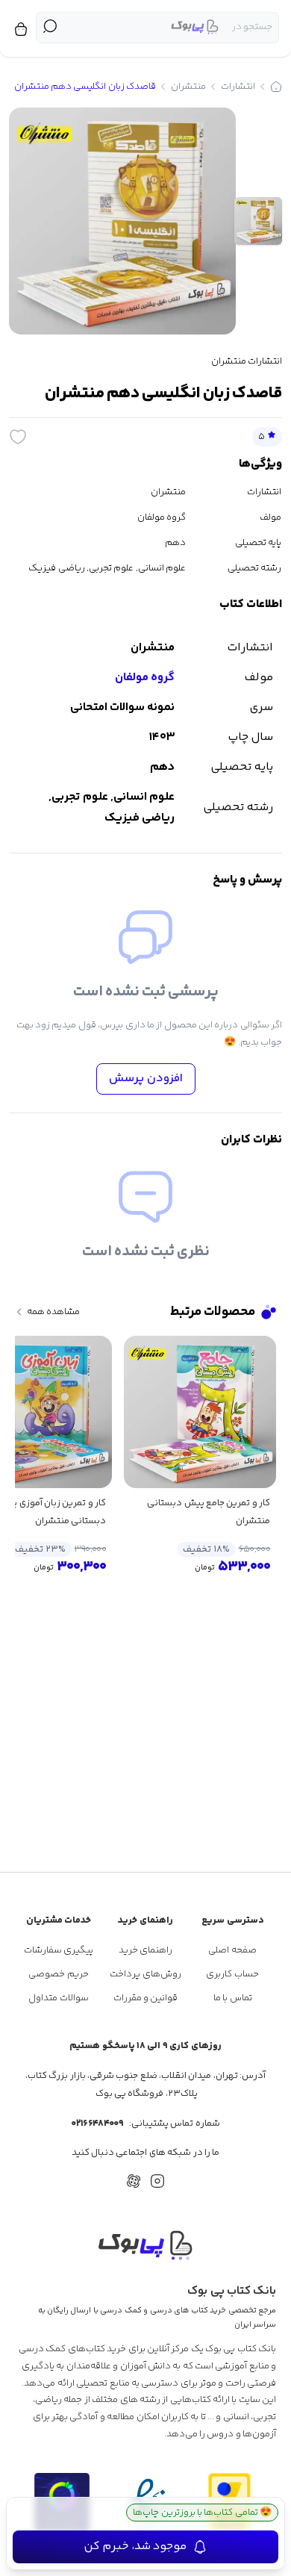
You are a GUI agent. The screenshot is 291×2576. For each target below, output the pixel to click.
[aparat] (134, 2181)
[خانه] (276, 87)
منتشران (188, 87)
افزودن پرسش (146, 1079)
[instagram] (157, 2181)
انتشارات (238, 87)
